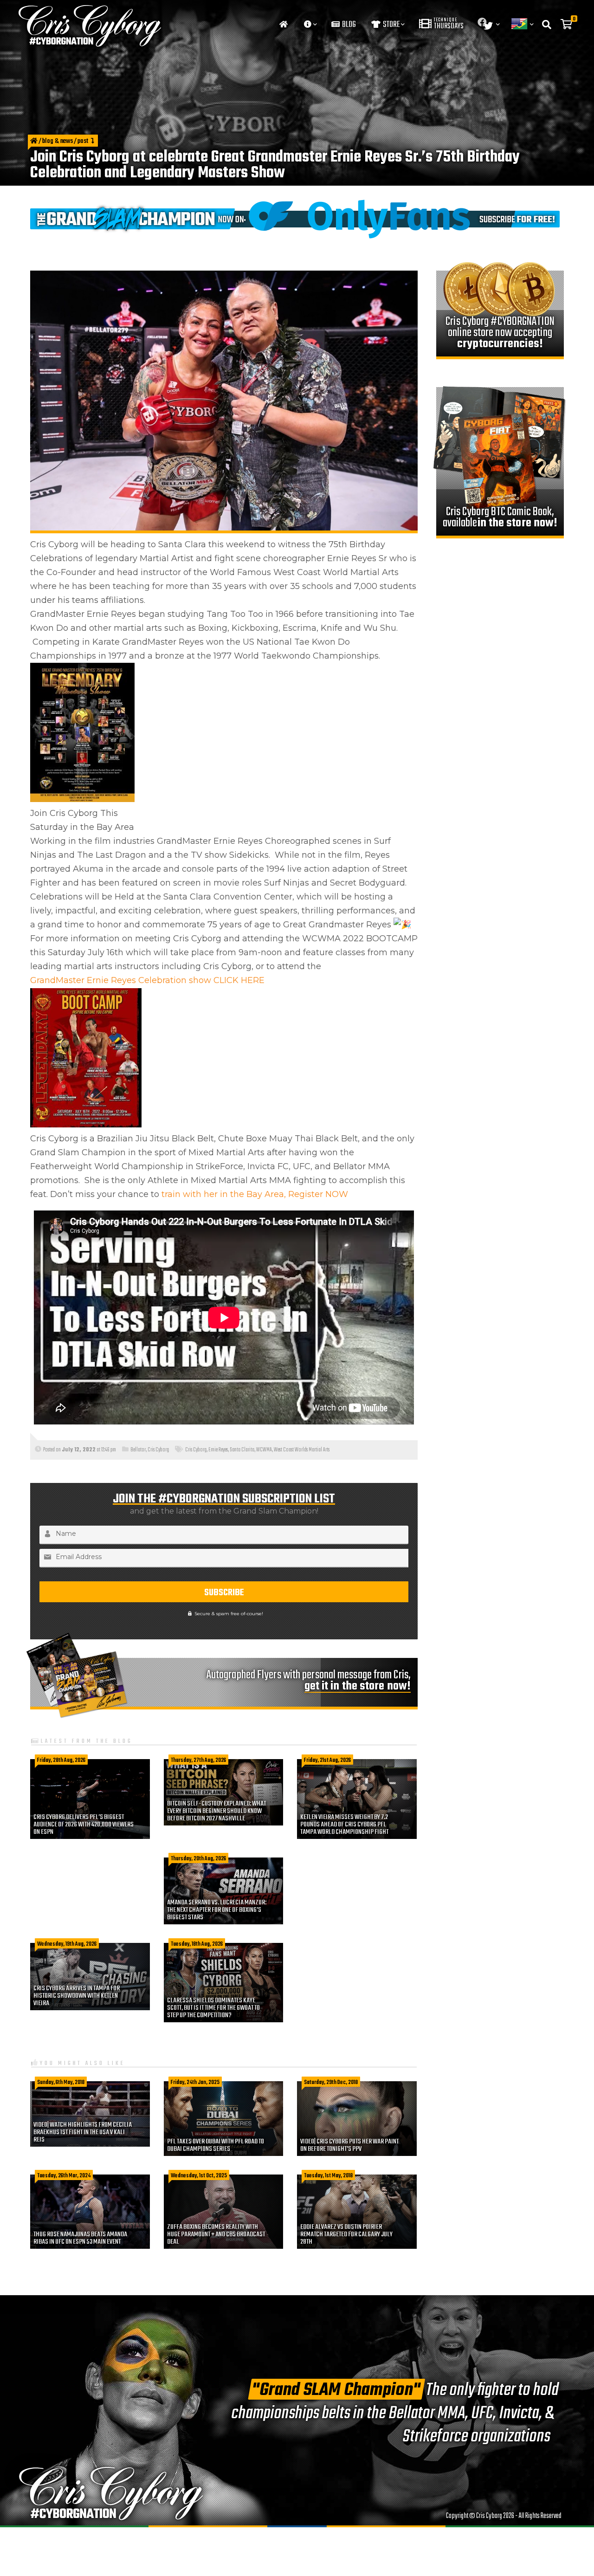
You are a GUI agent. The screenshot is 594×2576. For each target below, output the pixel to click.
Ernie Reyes (218, 1450)
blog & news (58, 142)
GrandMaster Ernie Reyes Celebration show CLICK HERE (148, 980)
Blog (348, 25)
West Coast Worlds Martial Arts (302, 1450)
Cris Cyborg (158, 1450)
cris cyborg (196, 1450)
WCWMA (264, 1450)
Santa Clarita (242, 1450)
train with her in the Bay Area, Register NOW (255, 1194)
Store (391, 25)
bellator (138, 1450)
